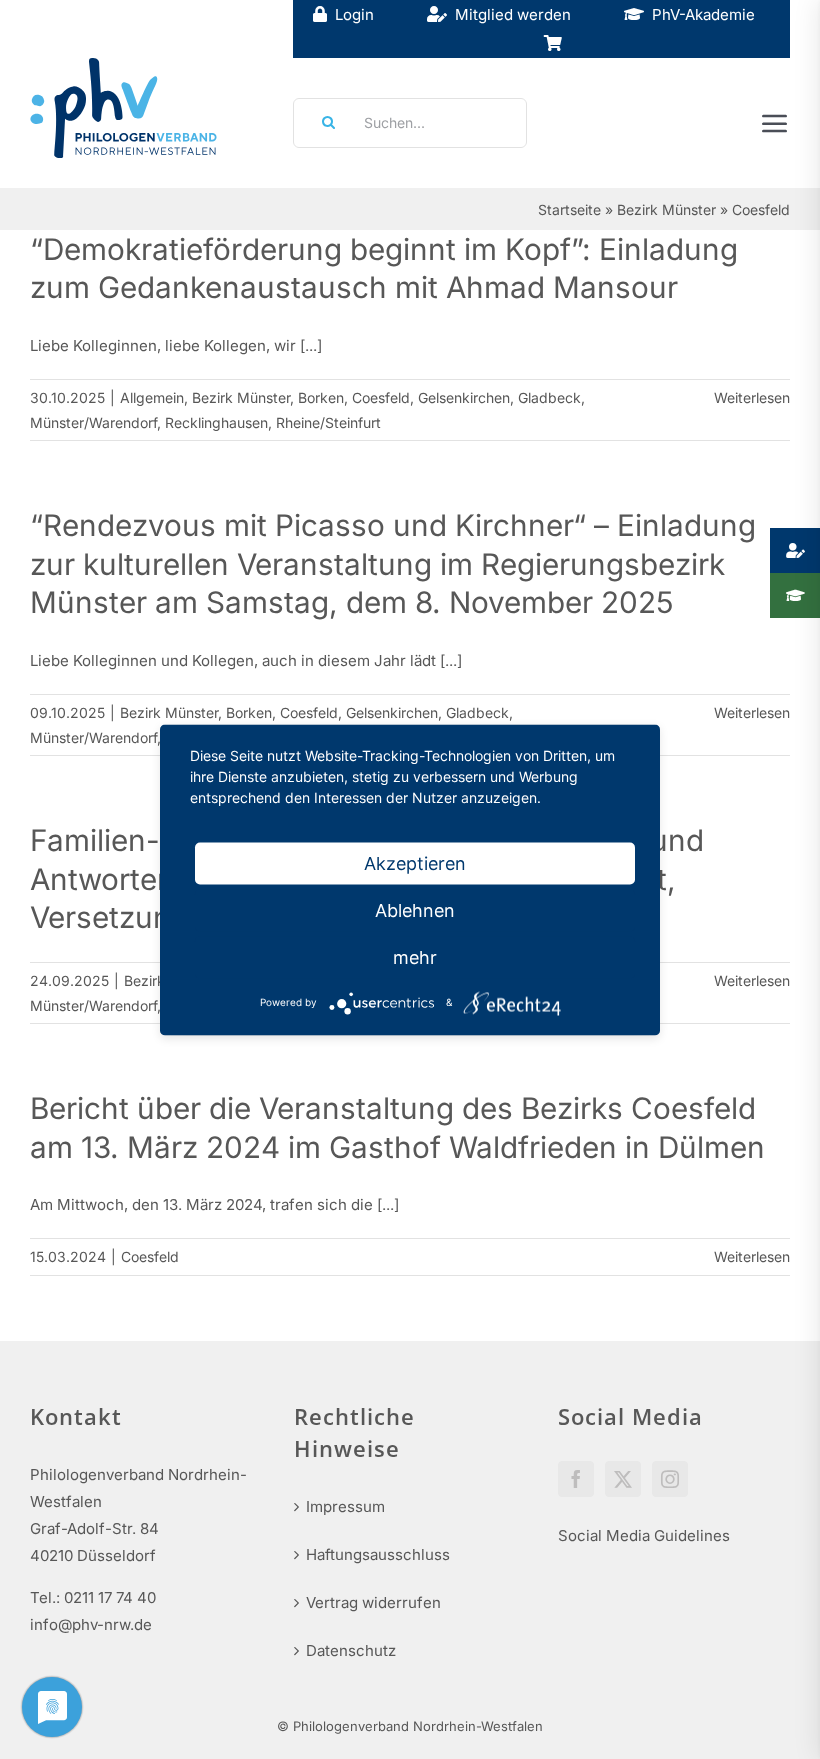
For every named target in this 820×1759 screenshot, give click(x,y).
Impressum (345, 1506)
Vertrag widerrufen (373, 1602)
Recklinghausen (216, 422)
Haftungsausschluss (378, 1554)
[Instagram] (670, 1479)
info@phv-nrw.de (91, 1624)
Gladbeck (549, 397)
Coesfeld (381, 397)
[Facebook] (576, 1479)
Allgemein (152, 397)
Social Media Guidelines (644, 1535)
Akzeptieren (415, 862)
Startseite (569, 209)
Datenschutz (351, 1650)
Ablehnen (415, 909)
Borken (321, 397)
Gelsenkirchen (464, 397)
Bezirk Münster (666, 209)
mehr (415, 956)
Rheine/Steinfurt (328, 422)
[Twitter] (623, 1479)
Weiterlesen (752, 397)
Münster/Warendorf (93, 422)
